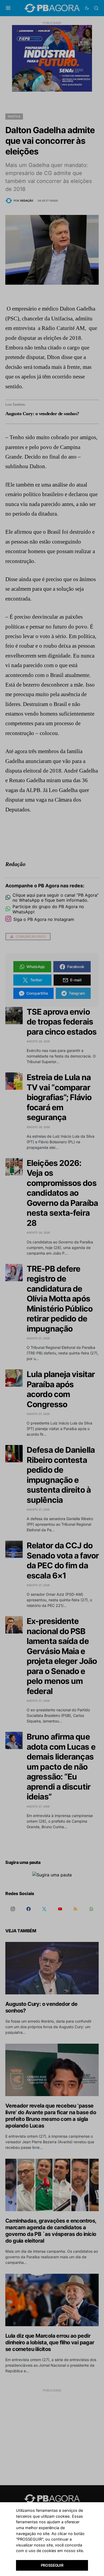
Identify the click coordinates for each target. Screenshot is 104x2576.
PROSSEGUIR (52, 2565)
